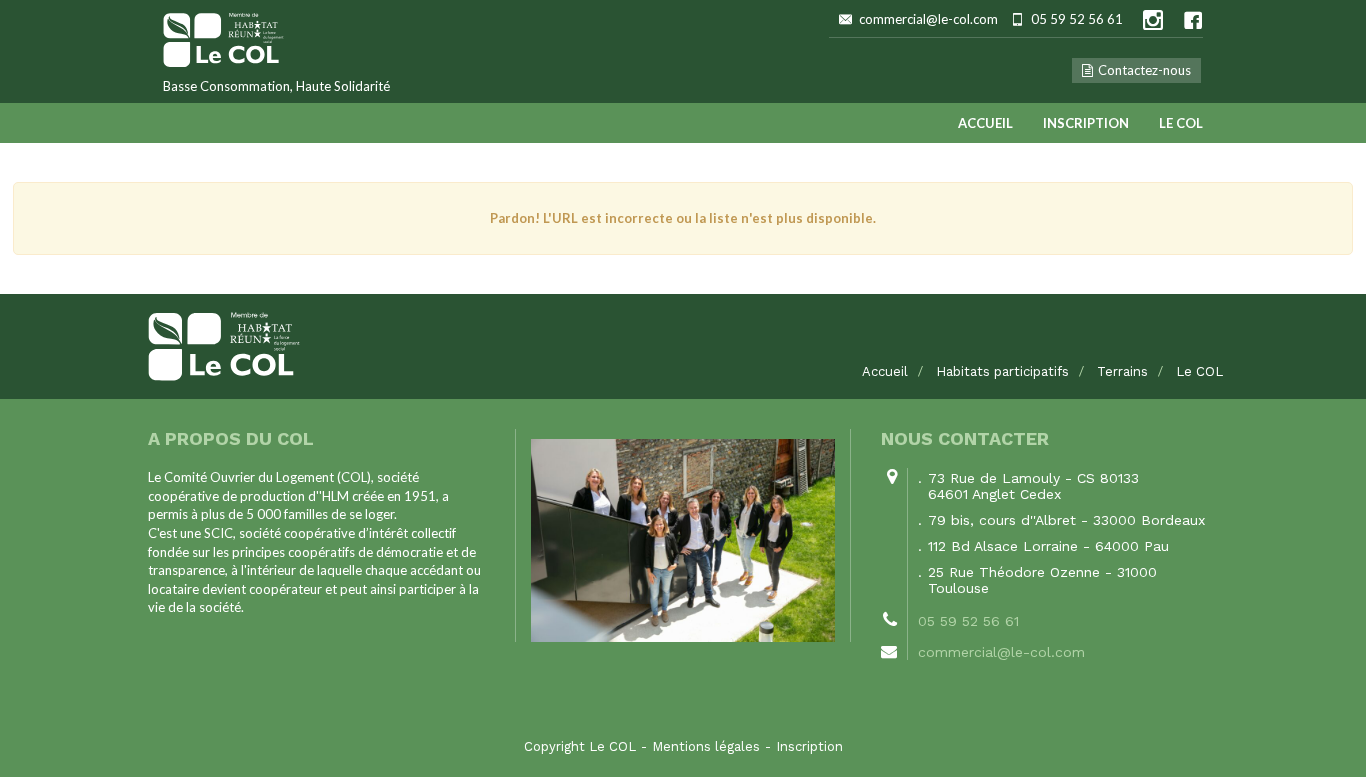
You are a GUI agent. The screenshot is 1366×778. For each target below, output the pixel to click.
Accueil (985, 123)
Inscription (1086, 123)
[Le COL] (683, 346)
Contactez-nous (1144, 70)
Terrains (1122, 371)
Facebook (1193, 20)
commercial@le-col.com (928, 19)
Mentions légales (706, 746)
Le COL (1181, 123)
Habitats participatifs (1002, 371)
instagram (1153, 20)
